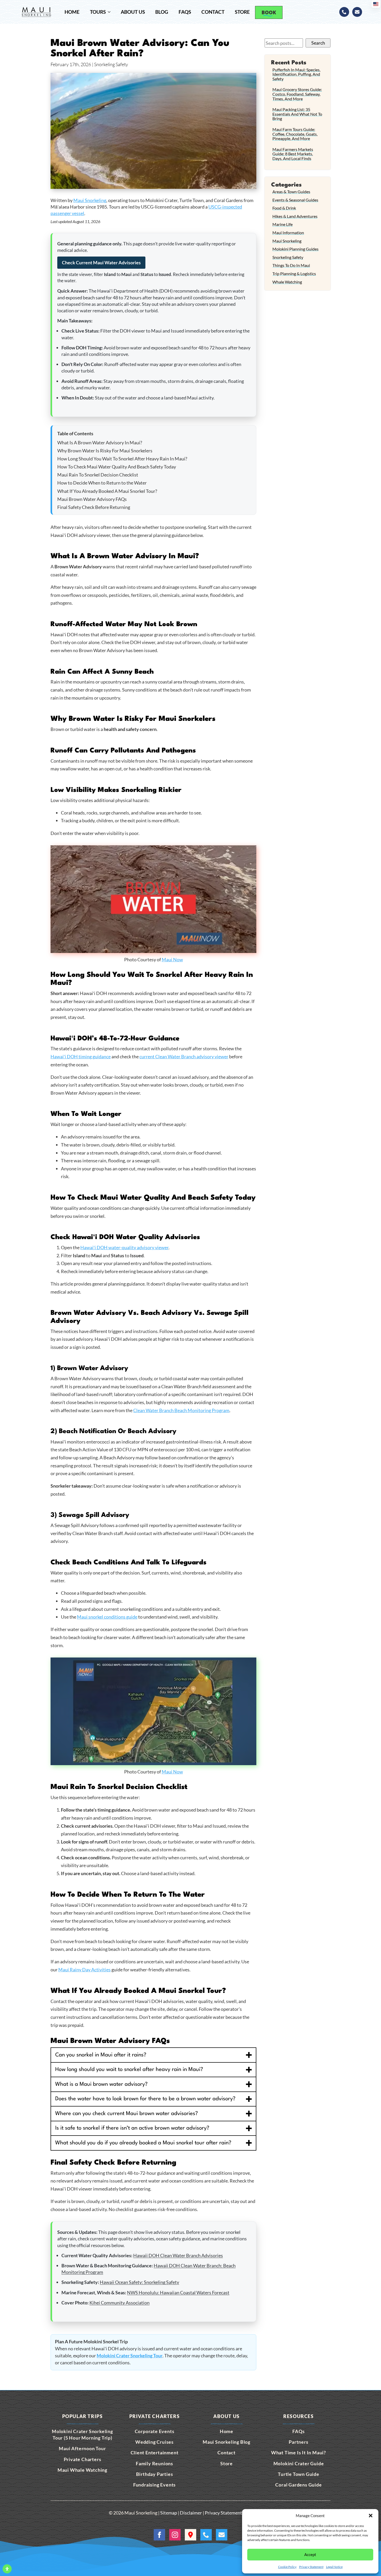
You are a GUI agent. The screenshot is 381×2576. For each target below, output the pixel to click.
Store (242, 12)
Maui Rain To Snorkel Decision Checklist (98, 475)
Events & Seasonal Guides (295, 200)
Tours (98, 12)
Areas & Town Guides (291, 192)
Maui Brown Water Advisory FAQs (92, 499)
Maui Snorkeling (90, 200)
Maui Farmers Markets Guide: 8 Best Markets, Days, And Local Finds (293, 154)
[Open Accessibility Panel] (7, 2569)
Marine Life (283, 224)
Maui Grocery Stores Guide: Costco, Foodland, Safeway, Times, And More (297, 94)
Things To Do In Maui (291, 265)
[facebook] (159, 2535)
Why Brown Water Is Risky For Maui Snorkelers (105, 451)
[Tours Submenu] (111, 12)
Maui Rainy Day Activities (84, 1970)
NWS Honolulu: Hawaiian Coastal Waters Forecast (178, 2292)
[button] (371, 2516)
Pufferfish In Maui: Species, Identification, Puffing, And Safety (296, 74)
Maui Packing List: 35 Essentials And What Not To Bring (297, 114)
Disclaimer (191, 2513)
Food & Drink (284, 208)
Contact (213, 12)
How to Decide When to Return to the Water (102, 483)
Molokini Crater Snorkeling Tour (130, 2356)
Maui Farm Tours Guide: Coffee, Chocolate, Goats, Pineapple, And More (295, 134)
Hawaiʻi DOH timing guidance (81, 1056)
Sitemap (169, 2513)
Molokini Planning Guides (295, 249)
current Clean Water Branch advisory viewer (184, 1056)
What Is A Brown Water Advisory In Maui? (100, 443)
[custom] (344, 12)
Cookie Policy (287, 2567)
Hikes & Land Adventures (295, 216)
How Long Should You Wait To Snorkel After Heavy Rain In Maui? (122, 459)
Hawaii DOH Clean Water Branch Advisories (178, 2255)
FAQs (185, 12)
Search (318, 43)
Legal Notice (334, 2567)
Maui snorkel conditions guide (107, 1617)
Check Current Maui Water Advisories (101, 263)
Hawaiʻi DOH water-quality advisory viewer (124, 1247)
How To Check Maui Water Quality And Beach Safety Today (117, 467)
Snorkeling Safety (288, 257)
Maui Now (172, 959)
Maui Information (288, 233)
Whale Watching (287, 282)
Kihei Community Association (119, 2303)
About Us (133, 12)
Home (72, 12)
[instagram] (175, 2535)
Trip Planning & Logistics (294, 274)
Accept (310, 2554)
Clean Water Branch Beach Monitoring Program (181, 1410)
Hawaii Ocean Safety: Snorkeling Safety (139, 2282)
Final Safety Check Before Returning (94, 507)
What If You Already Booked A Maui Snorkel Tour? (107, 491)
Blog (162, 12)
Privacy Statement (311, 2567)
